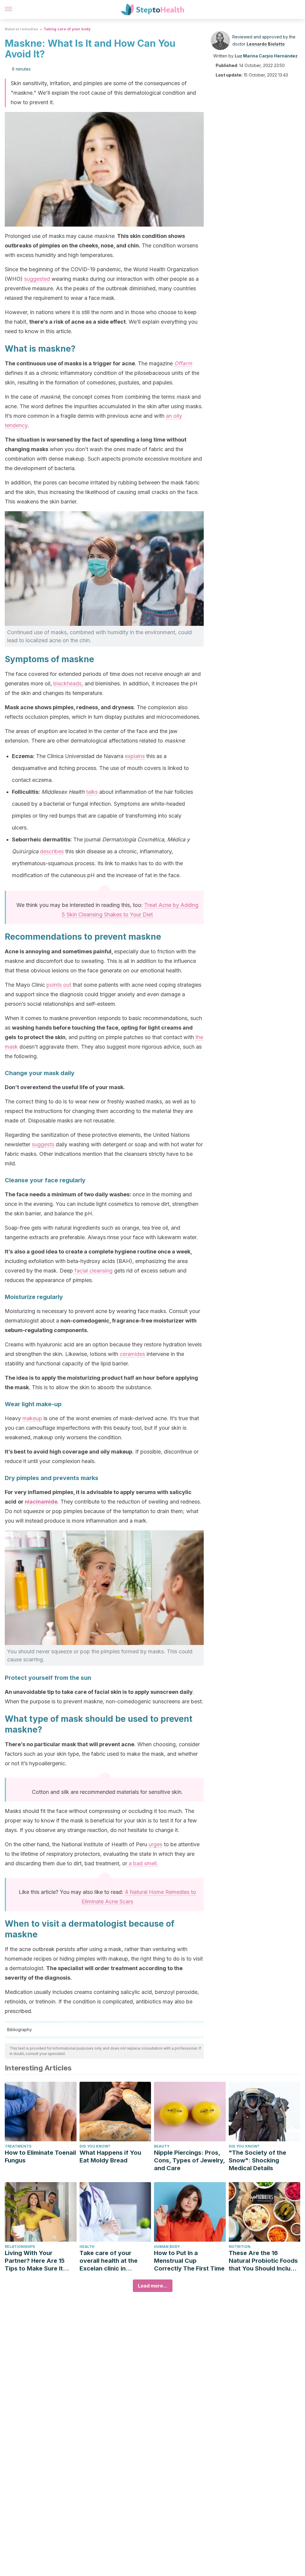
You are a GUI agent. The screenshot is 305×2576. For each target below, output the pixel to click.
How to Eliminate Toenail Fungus (40, 2156)
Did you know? (95, 2146)
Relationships (20, 2247)
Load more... (153, 2286)
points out (59, 985)
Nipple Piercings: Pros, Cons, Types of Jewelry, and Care (189, 2160)
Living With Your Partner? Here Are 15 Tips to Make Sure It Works (35, 2261)
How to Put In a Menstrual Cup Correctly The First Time (189, 2261)
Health (87, 2247)
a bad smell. (143, 1863)
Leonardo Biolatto (266, 44)
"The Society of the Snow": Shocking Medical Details (257, 2160)
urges (155, 1844)
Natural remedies (21, 29)
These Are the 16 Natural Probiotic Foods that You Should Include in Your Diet (263, 2261)
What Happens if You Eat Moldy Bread (110, 2156)
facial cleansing (93, 1271)
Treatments (18, 2146)
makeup (32, 1418)
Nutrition (240, 2247)
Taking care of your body (67, 29)
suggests (43, 1144)
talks (92, 792)
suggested (37, 279)
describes (52, 851)
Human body (167, 2247)
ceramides (132, 1354)
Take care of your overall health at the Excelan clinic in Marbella (109, 2261)
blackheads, (68, 683)
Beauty (162, 2146)
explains (135, 756)
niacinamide (41, 1502)
